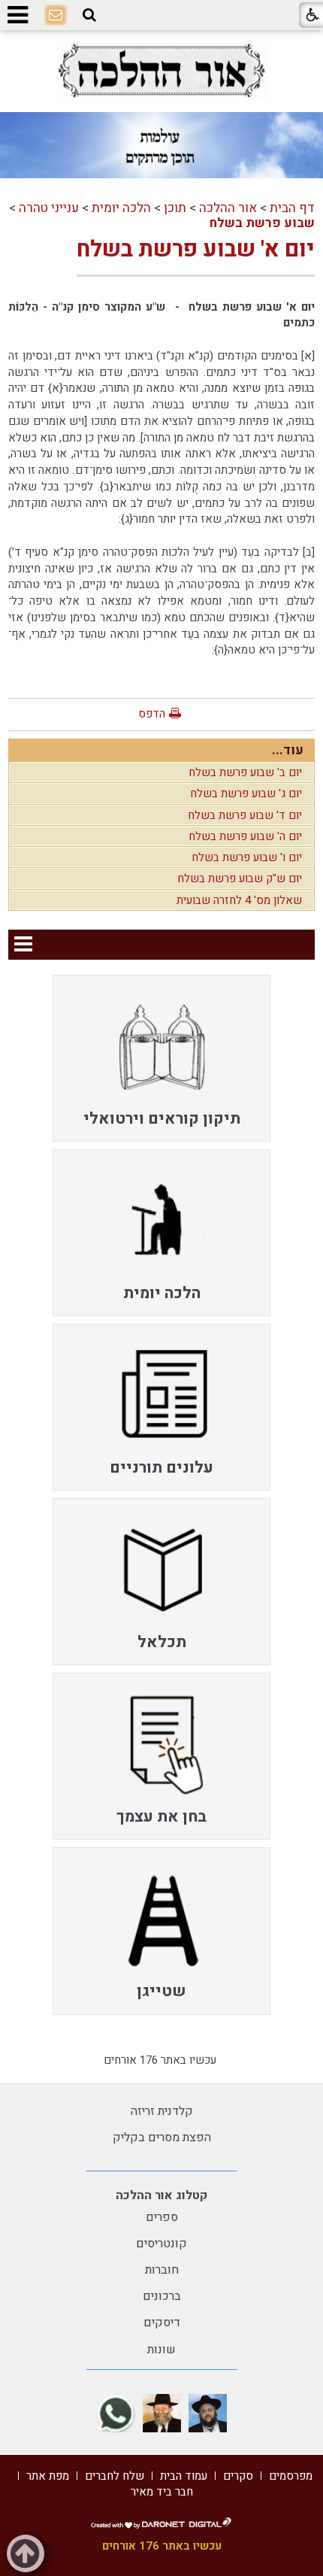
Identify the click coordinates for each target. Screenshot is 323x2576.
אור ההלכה (228, 208)
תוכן (175, 208)
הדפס (152, 714)
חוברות (162, 2270)
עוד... (288, 750)
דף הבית (292, 208)
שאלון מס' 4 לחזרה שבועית (239, 900)
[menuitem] (161, 1058)
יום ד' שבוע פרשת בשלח (245, 815)
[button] (89, 15)
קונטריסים (161, 2244)
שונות (161, 2350)
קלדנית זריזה (162, 2111)
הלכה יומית (121, 208)
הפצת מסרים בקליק (162, 2138)
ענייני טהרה (49, 208)
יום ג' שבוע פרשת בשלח (246, 793)
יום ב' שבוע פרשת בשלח (245, 772)
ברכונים (162, 2296)
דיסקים (162, 2323)
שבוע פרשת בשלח (262, 223)
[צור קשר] (56, 16)
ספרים (162, 2217)
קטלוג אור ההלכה (161, 2195)
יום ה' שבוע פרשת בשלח (245, 836)
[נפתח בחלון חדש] (161, 70)
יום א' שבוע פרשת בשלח (196, 250)
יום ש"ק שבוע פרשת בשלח (240, 878)
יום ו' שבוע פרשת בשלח (247, 857)
